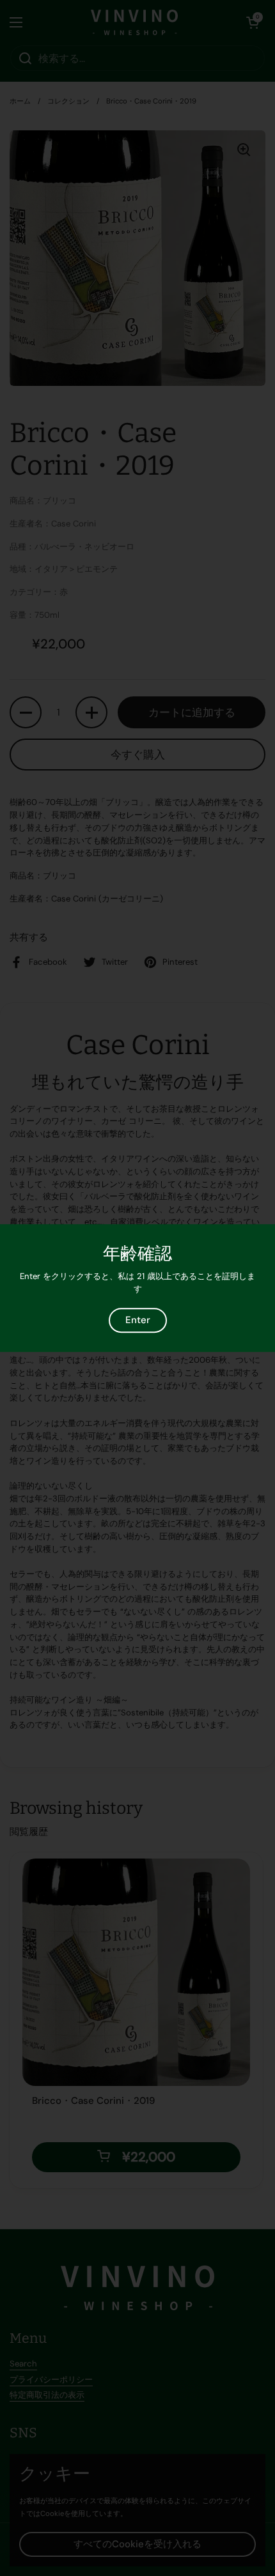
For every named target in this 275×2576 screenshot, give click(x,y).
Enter (138, 1320)
